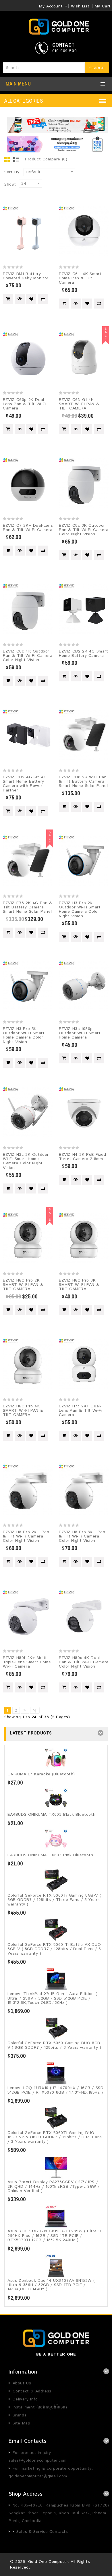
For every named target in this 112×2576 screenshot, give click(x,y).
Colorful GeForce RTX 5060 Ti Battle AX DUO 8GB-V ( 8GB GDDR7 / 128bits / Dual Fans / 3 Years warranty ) (54, 1949)
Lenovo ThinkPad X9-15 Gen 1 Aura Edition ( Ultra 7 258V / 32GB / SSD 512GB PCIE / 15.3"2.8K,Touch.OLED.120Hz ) (52, 1998)
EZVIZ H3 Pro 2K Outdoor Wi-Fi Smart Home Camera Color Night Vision (80, 910)
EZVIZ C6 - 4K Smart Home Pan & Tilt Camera (80, 278)
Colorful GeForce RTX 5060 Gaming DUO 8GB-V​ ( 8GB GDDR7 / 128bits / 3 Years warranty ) (55, 2045)
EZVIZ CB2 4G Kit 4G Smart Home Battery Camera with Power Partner (25, 784)
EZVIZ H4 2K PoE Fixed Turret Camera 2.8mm (83, 1157)
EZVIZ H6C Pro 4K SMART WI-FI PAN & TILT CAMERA (23, 1411)
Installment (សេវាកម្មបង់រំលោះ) (40, 2407)
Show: (10, 184)
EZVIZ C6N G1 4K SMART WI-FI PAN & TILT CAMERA (79, 404)
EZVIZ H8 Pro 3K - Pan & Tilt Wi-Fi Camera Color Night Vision (82, 1536)
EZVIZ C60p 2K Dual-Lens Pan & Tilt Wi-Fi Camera (25, 404)
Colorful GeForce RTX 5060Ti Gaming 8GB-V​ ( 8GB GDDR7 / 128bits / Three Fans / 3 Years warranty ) (54, 1900)
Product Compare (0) (46, 159)
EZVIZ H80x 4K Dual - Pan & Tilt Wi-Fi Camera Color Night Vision (84, 1662)
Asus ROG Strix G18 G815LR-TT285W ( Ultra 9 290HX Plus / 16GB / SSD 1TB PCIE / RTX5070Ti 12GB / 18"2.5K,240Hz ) (54, 2236)
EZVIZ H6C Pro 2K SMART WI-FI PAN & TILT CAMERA (23, 1285)
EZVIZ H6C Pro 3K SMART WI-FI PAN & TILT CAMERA (79, 1285)
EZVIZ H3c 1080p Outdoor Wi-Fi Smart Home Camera (80, 1033)
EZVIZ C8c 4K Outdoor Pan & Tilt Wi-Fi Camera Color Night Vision (28, 656)
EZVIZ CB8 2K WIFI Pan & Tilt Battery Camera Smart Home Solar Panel (83, 782)
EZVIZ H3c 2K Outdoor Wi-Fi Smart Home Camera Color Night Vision (26, 1161)
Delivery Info (25, 2399)
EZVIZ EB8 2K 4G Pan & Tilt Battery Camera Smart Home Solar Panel (28, 907)
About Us (22, 2383)
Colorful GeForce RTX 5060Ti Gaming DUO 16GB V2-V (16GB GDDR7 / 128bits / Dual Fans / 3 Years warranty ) (55, 2137)
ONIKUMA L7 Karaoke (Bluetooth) (41, 1774)
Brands (20, 2415)
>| (35, 1710)
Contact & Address (32, 2391)
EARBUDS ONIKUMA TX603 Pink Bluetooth (50, 1855)
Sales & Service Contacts (42, 2532)
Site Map (21, 2423)
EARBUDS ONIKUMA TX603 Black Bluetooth (51, 1815)
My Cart (103, 6)
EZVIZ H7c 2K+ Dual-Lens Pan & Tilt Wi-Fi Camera (81, 1411)
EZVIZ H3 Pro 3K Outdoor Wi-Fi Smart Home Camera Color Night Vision (24, 1035)
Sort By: (12, 172)
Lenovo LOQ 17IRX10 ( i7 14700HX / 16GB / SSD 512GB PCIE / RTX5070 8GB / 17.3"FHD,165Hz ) (55, 2090)
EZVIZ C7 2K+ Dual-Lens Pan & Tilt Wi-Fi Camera (28, 528)
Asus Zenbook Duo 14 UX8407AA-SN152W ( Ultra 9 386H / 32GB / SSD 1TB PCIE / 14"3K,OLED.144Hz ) (51, 2285)
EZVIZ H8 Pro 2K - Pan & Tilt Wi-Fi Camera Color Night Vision (26, 1536)
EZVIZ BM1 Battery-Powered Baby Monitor (26, 276)
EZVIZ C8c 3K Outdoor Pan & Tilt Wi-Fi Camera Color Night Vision (84, 530)
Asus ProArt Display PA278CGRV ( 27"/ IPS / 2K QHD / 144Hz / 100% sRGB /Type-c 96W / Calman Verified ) (54, 2186)
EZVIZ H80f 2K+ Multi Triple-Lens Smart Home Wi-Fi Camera (27, 1662)
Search (97, 68)
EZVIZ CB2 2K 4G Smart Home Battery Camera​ (84, 654)
